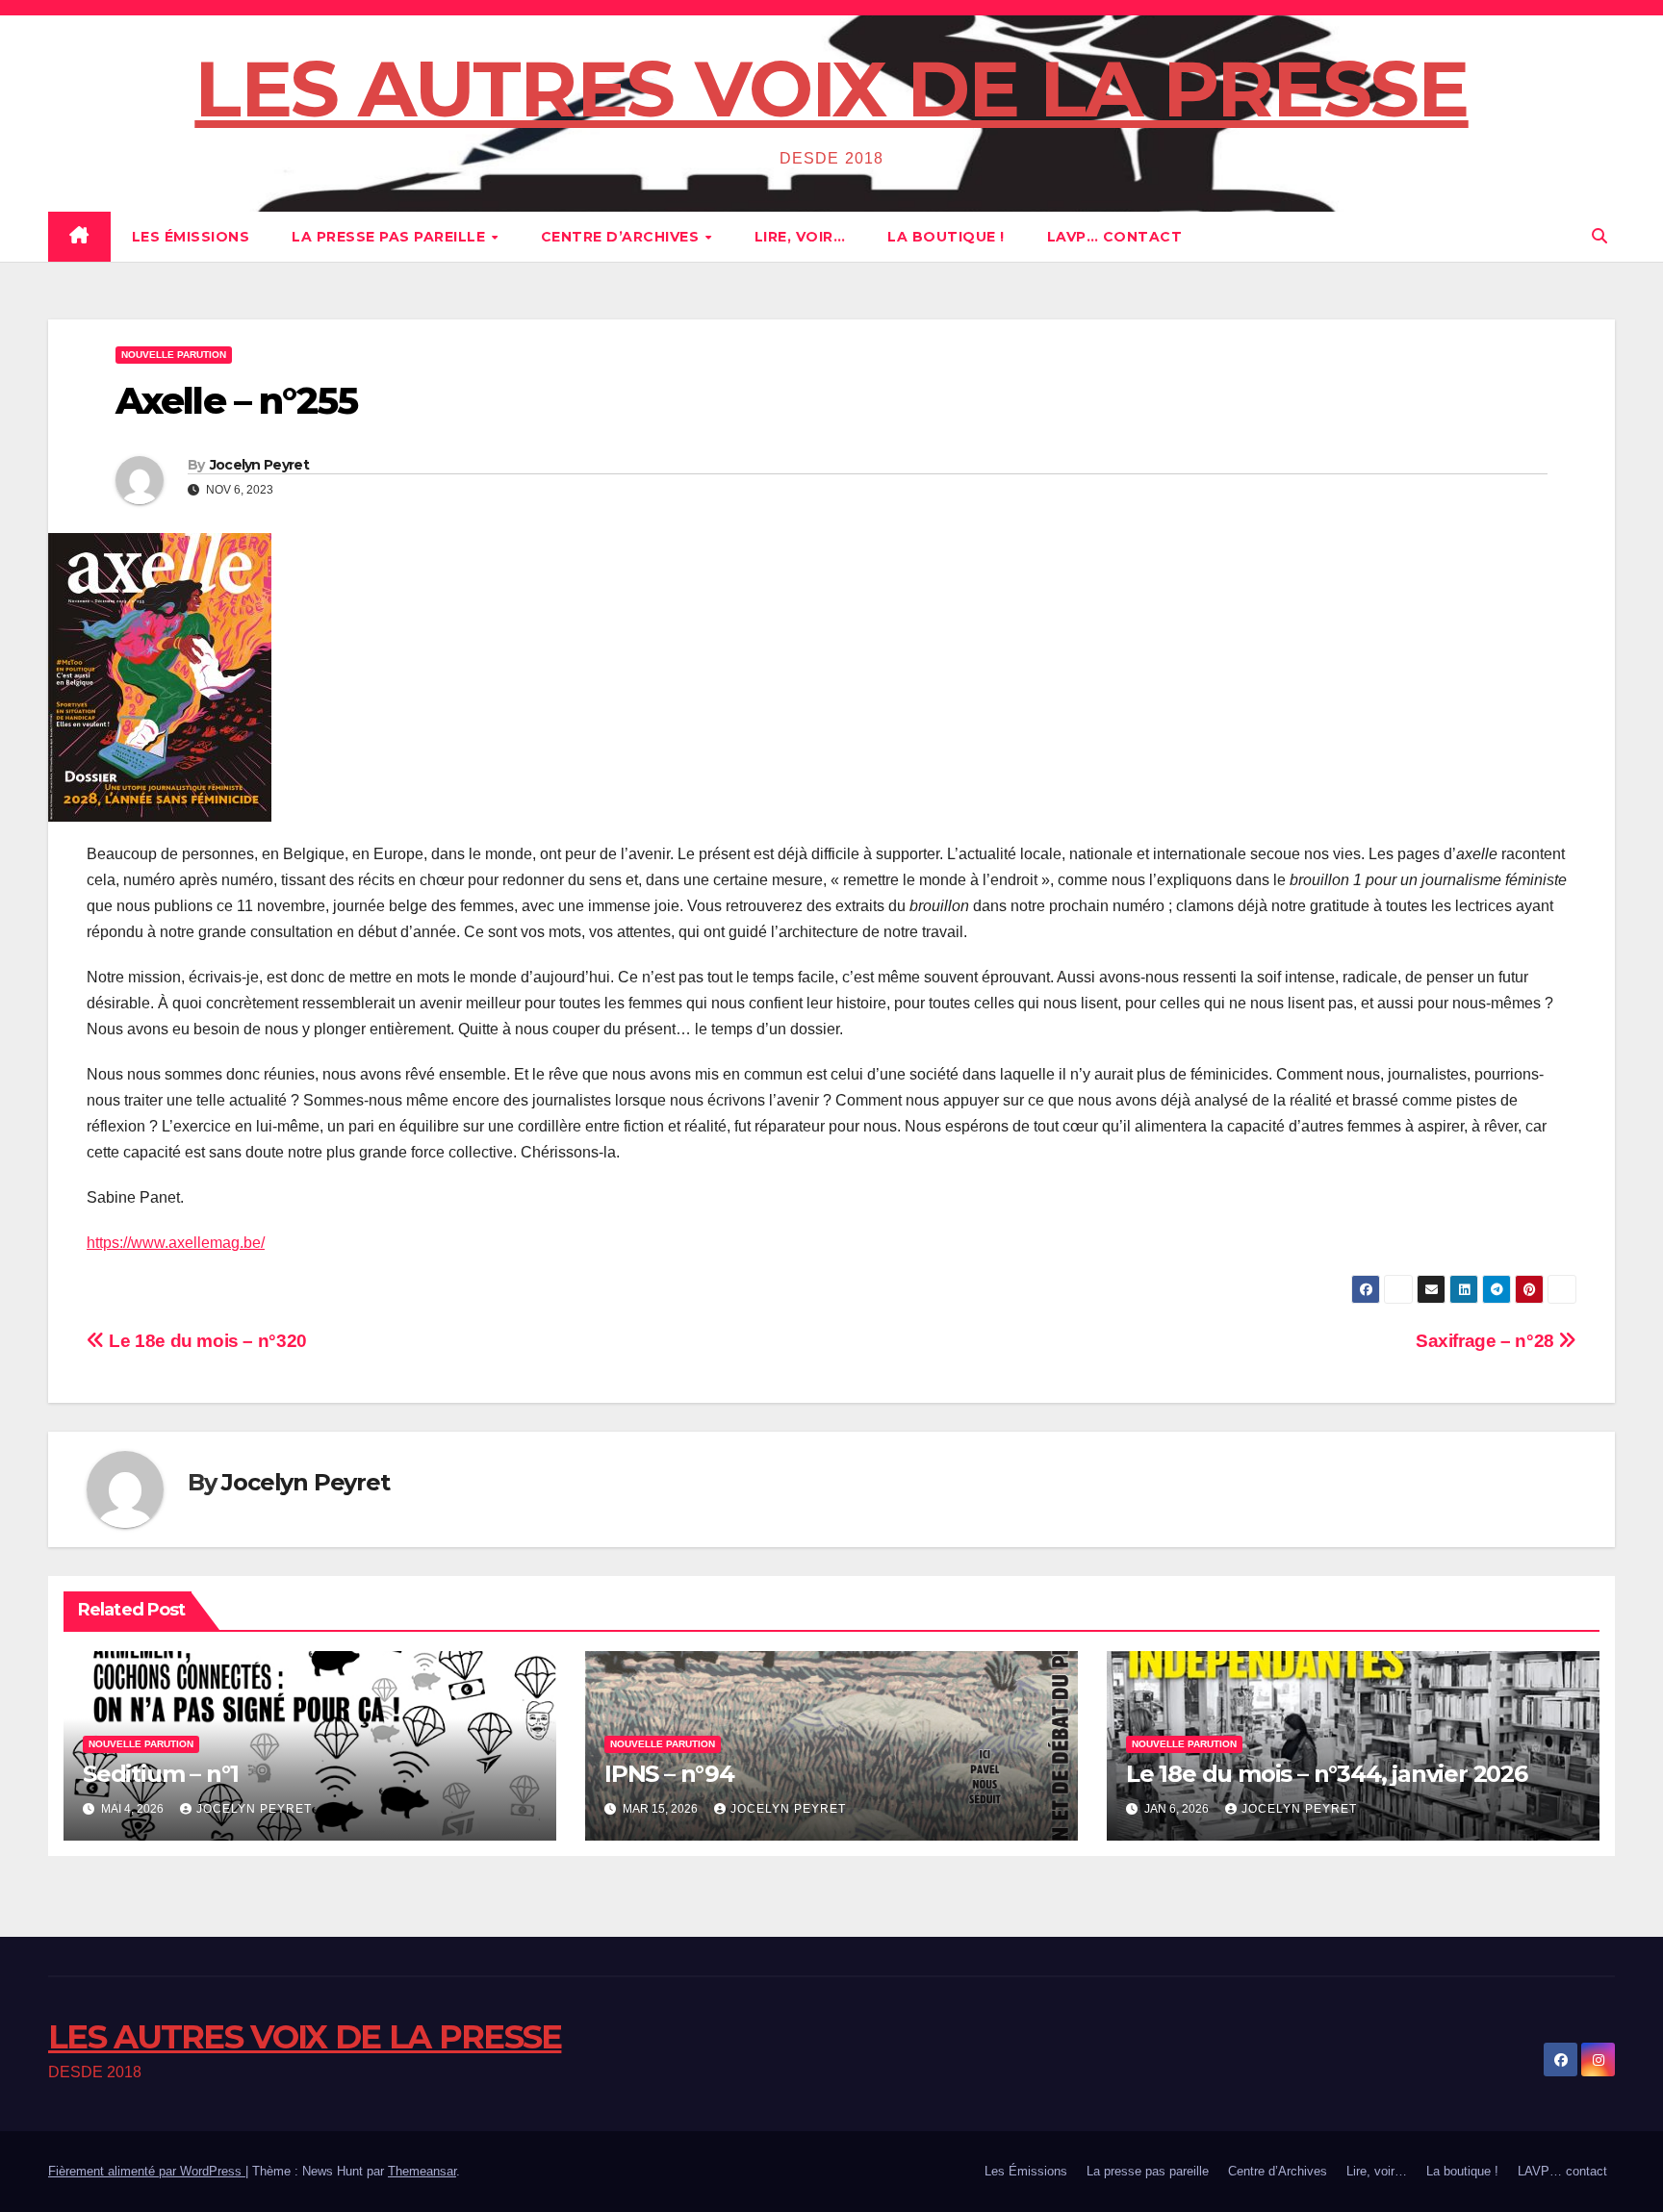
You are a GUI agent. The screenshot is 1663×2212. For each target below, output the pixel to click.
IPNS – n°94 (669, 1774)
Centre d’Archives (622, 237)
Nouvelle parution (174, 355)
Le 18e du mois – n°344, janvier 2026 (1327, 1774)
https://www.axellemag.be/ (176, 1243)
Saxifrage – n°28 (1487, 1341)
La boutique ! (946, 237)
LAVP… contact (1115, 237)
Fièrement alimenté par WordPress (147, 2171)
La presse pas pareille (391, 237)
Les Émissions (191, 237)
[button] (1599, 236)
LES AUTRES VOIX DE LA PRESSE (831, 89)
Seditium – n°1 (161, 1774)
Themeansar (422, 2171)
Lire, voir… (800, 237)
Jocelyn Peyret (259, 465)
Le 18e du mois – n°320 (206, 1341)
